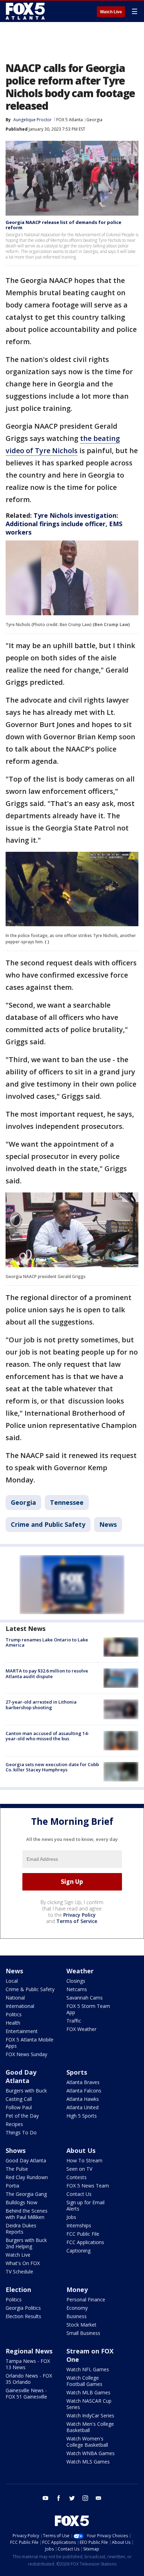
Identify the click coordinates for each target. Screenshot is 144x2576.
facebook (59, 2498)
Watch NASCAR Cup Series (89, 2404)
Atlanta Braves (83, 2082)
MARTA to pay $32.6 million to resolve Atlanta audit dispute (47, 1674)
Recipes (14, 2124)
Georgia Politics (23, 2308)
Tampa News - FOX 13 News (28, 2364)
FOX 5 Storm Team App (88, 2009)
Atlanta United (82, 2107)
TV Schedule (19, 2272)
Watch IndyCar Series (90, 2415)
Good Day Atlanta (21, 2076)
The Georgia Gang (26, 2194)
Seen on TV (79, 2169)
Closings (76, 1981)
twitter (72, 2498)
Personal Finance (86, 2299)
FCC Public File (83, 2234)
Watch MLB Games (88, 2392)
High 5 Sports (82, 2116)
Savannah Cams (85, 1998)
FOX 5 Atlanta (70, 120)
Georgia (94, 120)
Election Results (23, 2316)
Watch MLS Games (88, 2462)
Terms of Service (77, 1921)
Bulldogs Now (21, 2202)
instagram (85, 2498)
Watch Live (111, 12)
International (20, 2006)
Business (77, 2316)
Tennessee (67, 1502)
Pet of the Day (22, 2116)
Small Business (83, 2333)
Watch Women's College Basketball (87, 2442)
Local (12, 1981)
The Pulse (17, 2169)
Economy (77, 2308)
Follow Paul (19, 2107)
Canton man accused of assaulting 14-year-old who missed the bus (47, 1736)
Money (77, 2290)
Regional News (29, 2351)
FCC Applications (85, 2242)
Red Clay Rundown (27, 2177)
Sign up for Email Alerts (85, 2205)
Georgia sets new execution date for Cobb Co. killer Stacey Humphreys (52, 1767)
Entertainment (22, 2031)
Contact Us (79, 2194)
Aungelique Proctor (33, 120)
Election (18, 2290)
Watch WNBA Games (91, 2453)
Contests (77, 2177)
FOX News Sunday (26, 2054)
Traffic (74, 2021)
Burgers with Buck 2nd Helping (26, 2243)
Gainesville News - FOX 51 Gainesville (26, 2393)
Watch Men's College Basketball (90, 2427)
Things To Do (21, 2132)
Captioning (78, 2251)
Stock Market (81, 2325)
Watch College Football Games (84, 2381)
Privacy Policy (80, 1915)
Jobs (71, 2217)
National (15, 1998)
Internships (79, 2225)
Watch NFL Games (88, 2369)
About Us (81, 2150)
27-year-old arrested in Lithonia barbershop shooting (41, 1705)
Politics (14, 2014)
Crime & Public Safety (30, 1989)
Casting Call (19, 2099)
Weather (80, 1971)
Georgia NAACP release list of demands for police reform (63, 225)
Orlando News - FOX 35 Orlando (29, 2379)
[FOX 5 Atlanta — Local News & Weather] (26, 11)
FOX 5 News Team (88, 2186)
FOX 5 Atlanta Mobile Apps (30, 2043)
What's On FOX (23, 2263)
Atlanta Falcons (84, 2091)
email (99, 2498)
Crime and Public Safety (48, 1524)
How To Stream (84, 2160)
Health (13, 2023)
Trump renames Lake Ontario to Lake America (47, 1642)
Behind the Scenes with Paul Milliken (27, 2214)
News (108, 1524)
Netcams (77, 1989)
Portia (12, 2186)
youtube (45, 2498)
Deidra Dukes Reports (21, 2229)
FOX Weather (81, 2029)
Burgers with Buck (26, 2091)
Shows (16, 2150)
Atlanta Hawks (83, 2099)
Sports (77, 2072)
